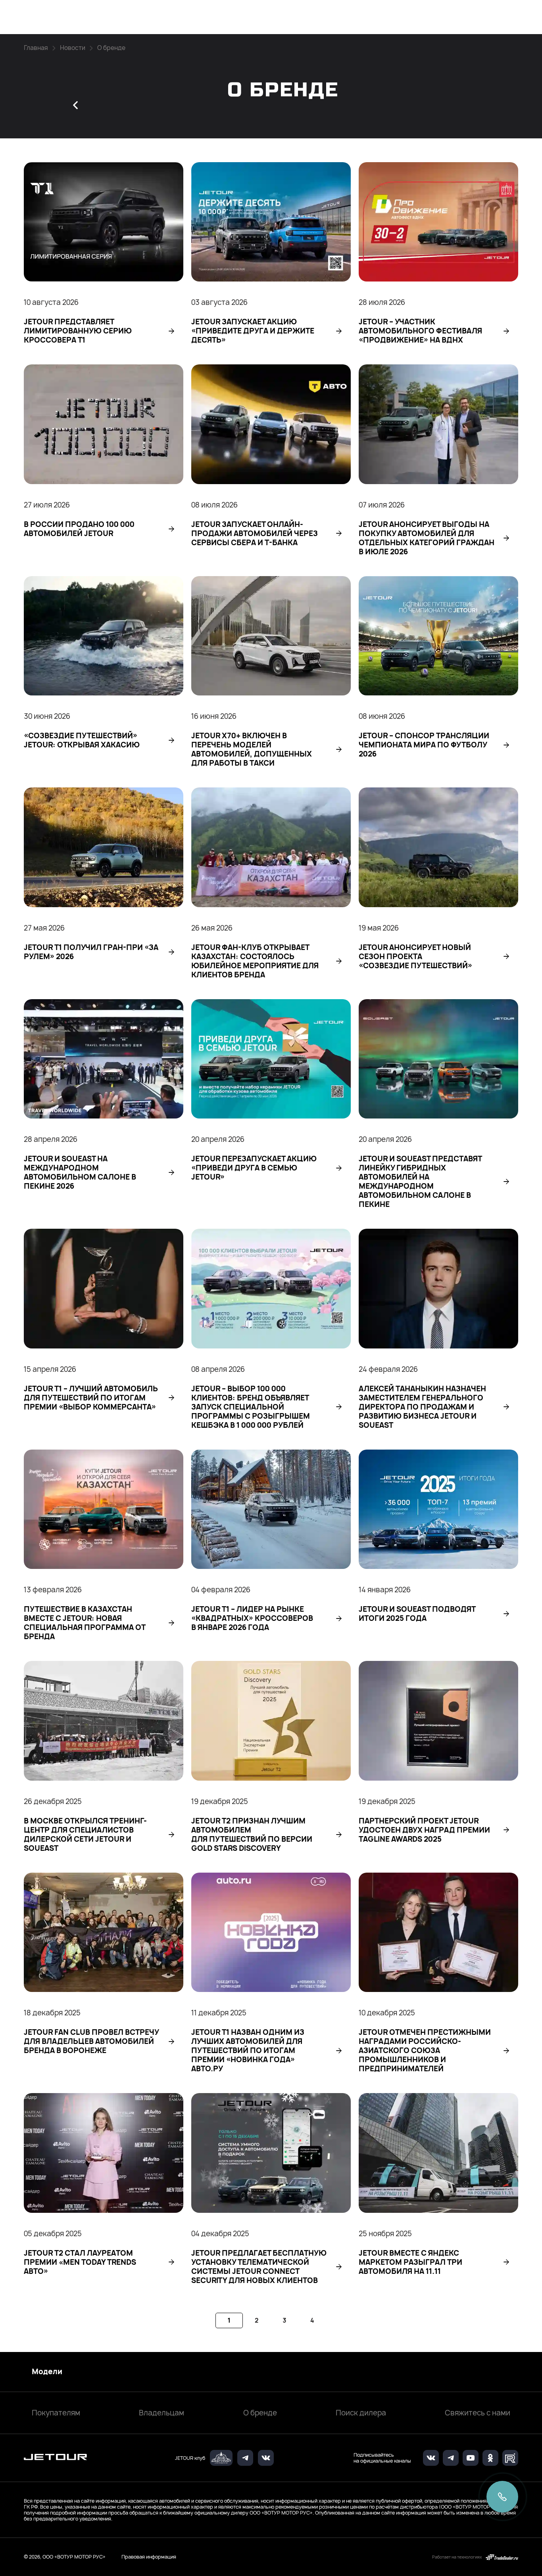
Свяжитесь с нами (478, 2413)
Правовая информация (149, 2557)
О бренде (260, 2413)
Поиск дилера (361, 2413)
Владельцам (161, 2413)
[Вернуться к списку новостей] (75, 105)
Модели (47, 2372)
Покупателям (56, 2413)
